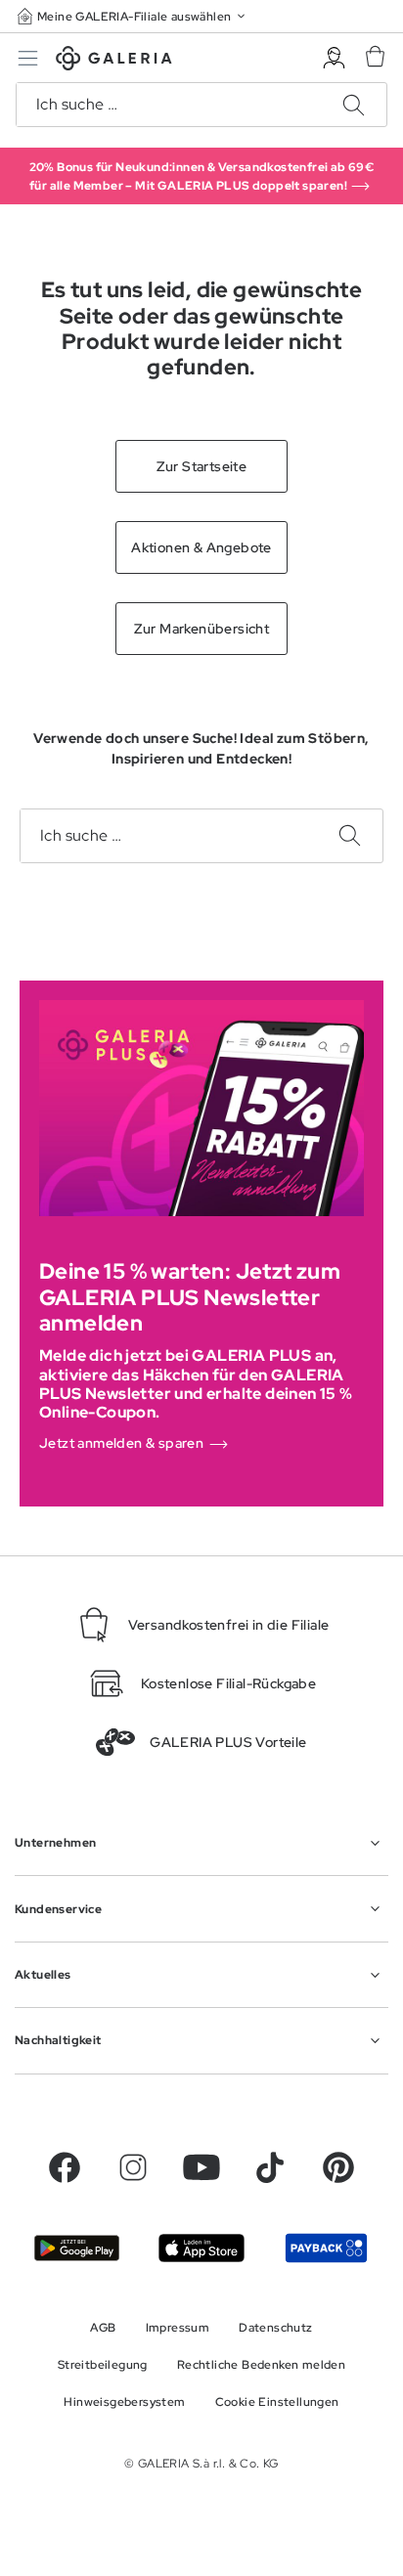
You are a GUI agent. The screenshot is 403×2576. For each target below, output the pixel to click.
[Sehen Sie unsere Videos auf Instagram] (133, 2167)
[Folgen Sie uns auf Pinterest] (338, 2167)
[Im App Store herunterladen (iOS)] (201, 2248)
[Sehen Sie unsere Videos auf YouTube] (201, 2167)
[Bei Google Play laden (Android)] (77, 2248)
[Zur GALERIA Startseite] (114, 61)
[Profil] (334, 58)
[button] (133, 16)
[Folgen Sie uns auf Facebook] (65, 2167)
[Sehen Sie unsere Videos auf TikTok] (270, 2167)
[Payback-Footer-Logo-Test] (326, 2248)
